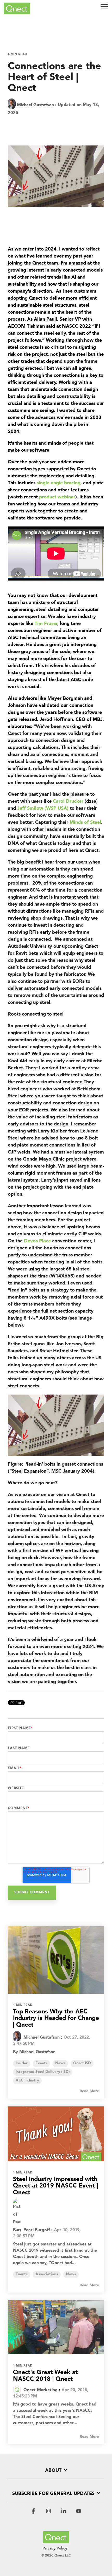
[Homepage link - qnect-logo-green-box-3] (56, 2540)
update (52, 134)
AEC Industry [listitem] (27, 2081)
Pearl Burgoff (36, 2230)
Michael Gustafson (35, 105)
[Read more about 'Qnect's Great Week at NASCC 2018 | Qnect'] (56, 2327)
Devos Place (37, 1241)
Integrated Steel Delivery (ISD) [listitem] (43, 2072)
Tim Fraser (46, 624)
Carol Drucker (68, 801)
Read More (89, 2091)
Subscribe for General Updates (53, 2494)
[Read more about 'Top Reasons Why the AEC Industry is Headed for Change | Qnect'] (56, 1960)
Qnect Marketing (40, 2390)
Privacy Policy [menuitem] (55, 2549)
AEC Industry (68, 125)
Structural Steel (24, 134)
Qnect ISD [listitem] (82, 2063)
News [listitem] (60, 2063)
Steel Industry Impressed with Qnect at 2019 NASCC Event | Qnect (55, 2186)
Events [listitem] (41, 2063)
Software (40, 125)
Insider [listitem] (22, 2063)
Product (17, 125)
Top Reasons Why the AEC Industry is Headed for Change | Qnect (56, 2019)
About (53, 2470)
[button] (104, 6)
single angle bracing (59, 483)
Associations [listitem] (47, 2274)
